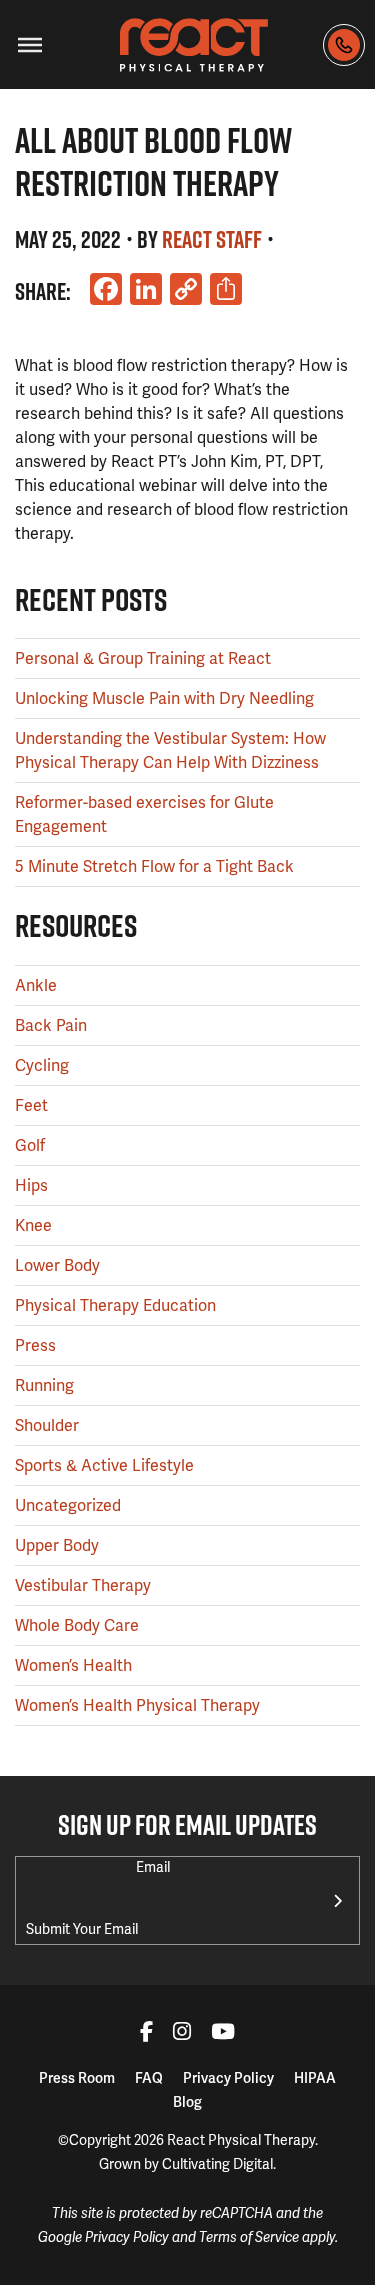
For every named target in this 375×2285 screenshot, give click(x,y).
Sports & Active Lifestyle (104, 1465)
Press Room (77, 2078)
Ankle (36, 985)
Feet (31, 1105)
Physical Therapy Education (115, 1305)
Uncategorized (68, 1505)
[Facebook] (146, 2034)
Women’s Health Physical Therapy (137, 1705)
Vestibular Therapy (83, 1585)
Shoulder (47, 1425)
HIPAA (315, 2078)
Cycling (42, 1065)
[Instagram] (182, 2034)
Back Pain (51, 1025)
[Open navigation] (30, 45)
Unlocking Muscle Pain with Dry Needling (164, 698)
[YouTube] (223, 2034)
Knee (33, 1225)
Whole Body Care (77, 1625)
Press (35, 1345)
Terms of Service (249, 2237)
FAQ (149, 2078)
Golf (30, 1145)
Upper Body (57, 1545)
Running (44, 1385)
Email (153, 1867)
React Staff (212, 239)
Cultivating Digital (217, 2164)
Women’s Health (73, 1665)
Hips (31, 1185)
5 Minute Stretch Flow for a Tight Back (154, 866)
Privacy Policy (228, 2078)
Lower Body (57, 1265)
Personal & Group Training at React (143, 658)
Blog (187, 2102)
